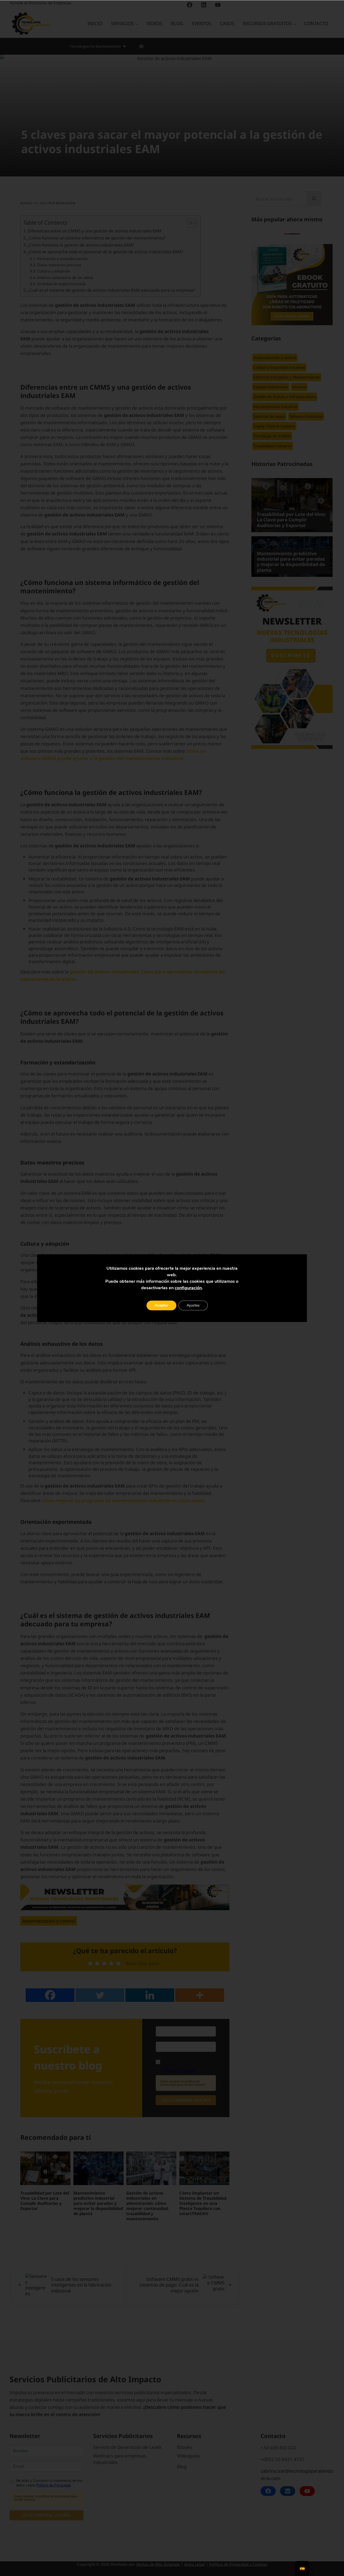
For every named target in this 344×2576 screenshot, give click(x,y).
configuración (188, 1288)
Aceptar (161, 1305)
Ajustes (193, 1305)
